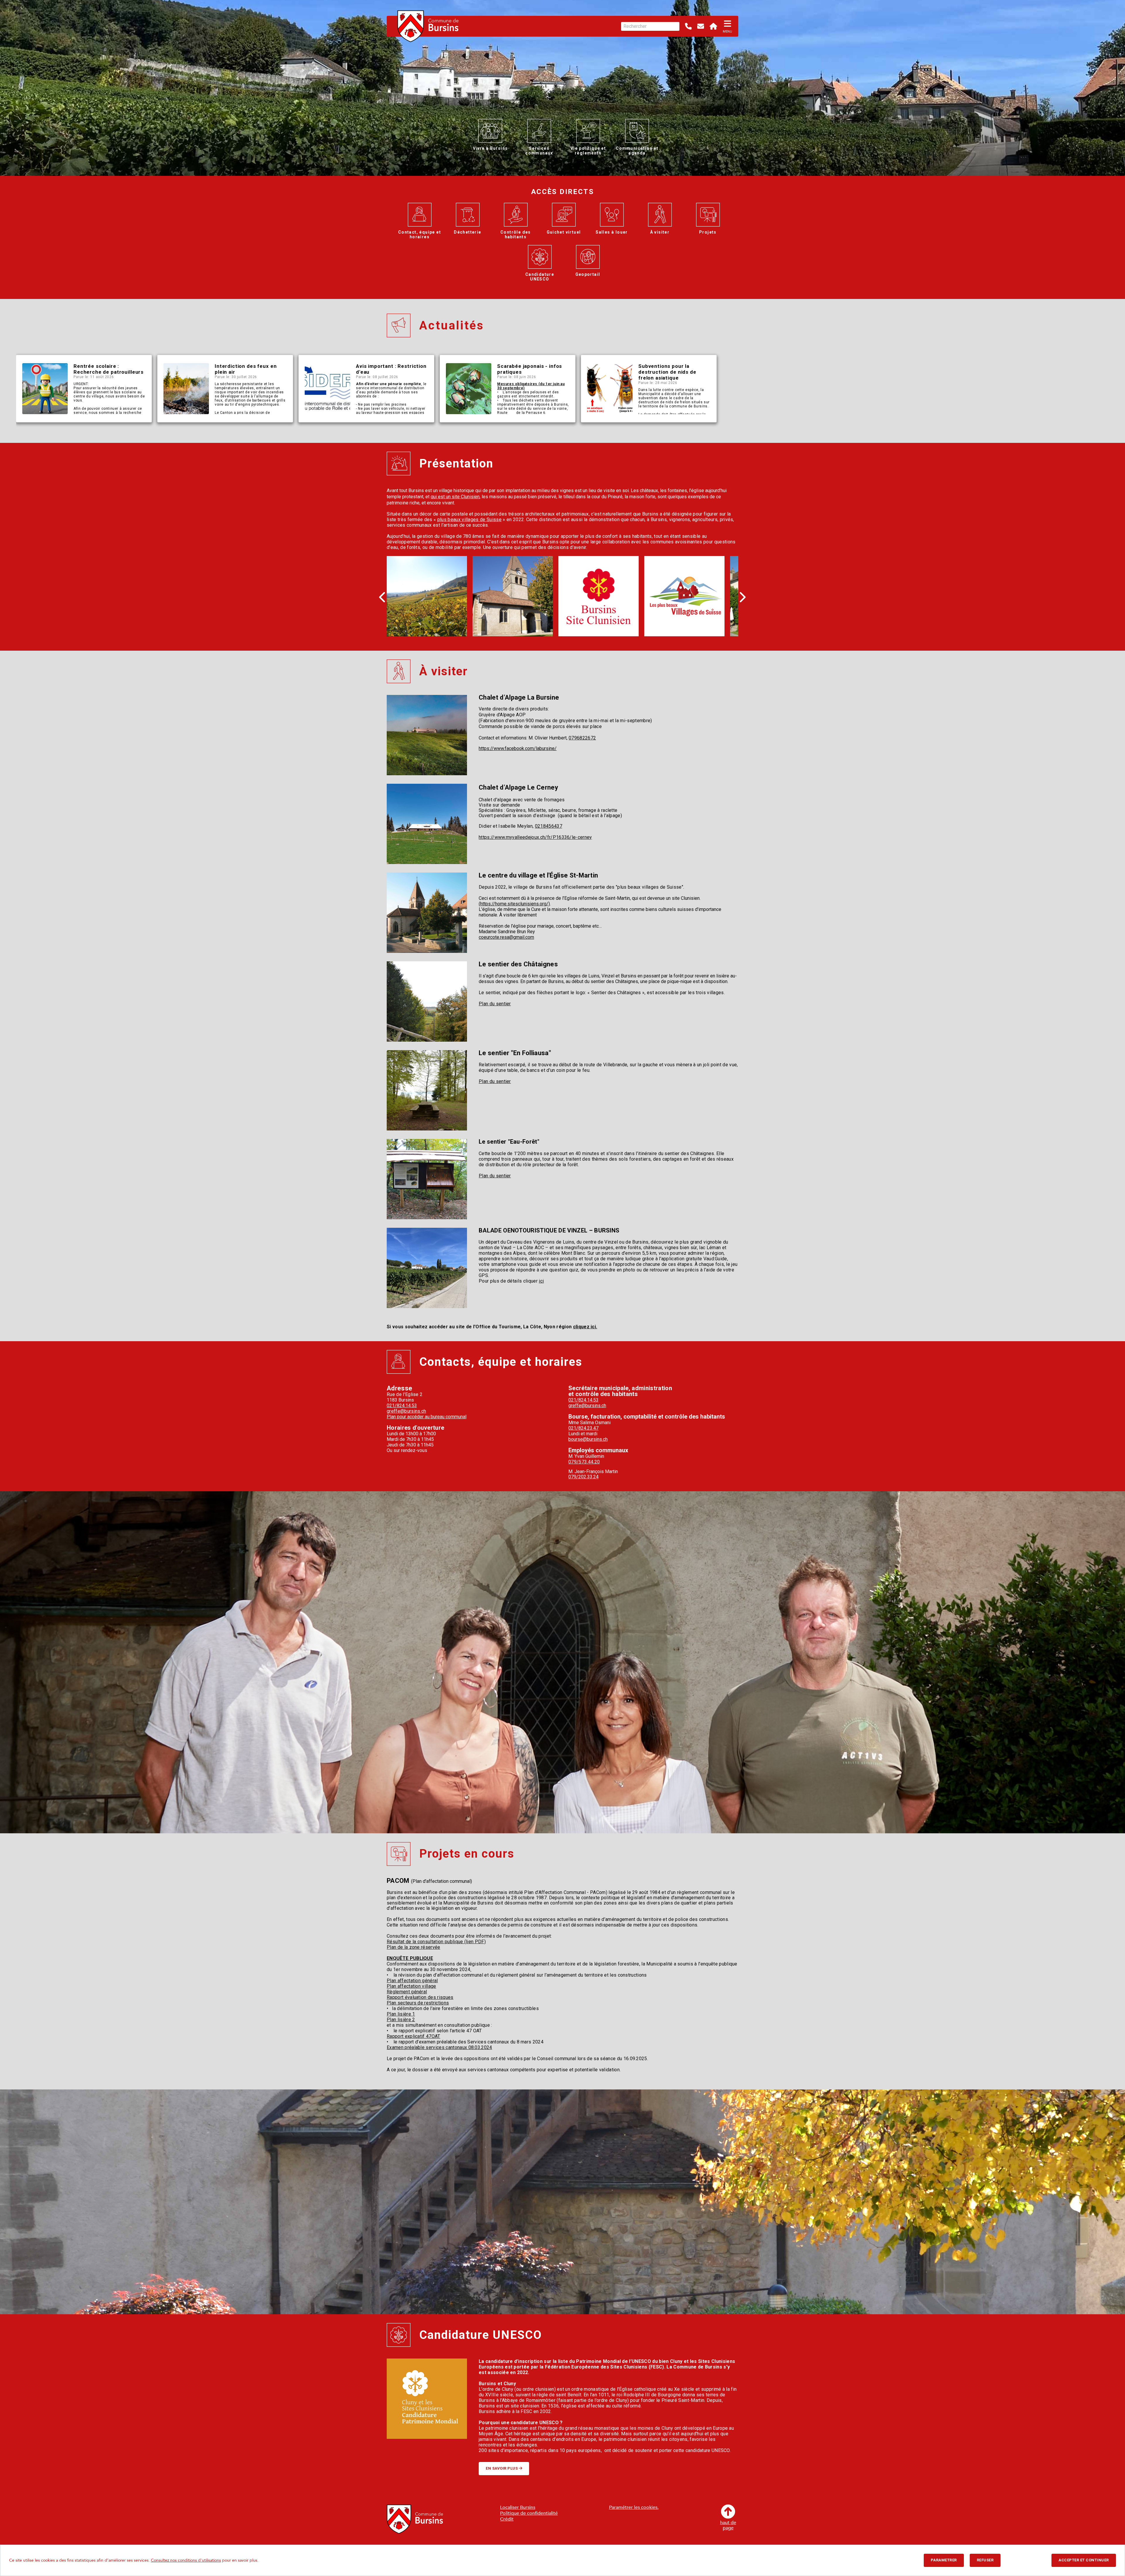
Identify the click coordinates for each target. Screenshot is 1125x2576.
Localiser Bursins (518, 2507)
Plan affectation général (412, 1981)
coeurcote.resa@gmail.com (506, 937)
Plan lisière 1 (401, 2014)
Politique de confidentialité (529, 2513)
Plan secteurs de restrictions (418, 2003)
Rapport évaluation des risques (420, 1997)
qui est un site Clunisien (455, 497)
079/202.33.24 (583, 1477)
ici (541, 1281)
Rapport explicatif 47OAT (414, 2036)
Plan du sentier (495, 1004)
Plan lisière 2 (401, 2020)
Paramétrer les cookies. (634, 2507)
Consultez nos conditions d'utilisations (186, 2560)
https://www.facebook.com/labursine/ (518, 748)
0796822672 (582, 738)
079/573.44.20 (584, 1462)
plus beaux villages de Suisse (469, 520)
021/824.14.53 (402, 1406)
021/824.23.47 (583, 1428)
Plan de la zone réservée (414, 1947)
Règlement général (407, 1992)
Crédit (507, 2519)
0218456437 (549, 826)
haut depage (728, 2525)
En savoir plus (502, 2468)
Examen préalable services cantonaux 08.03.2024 (439, 2047)
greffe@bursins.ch (406, 1411)
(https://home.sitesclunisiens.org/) (514, 904)
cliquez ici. (585, 1327)
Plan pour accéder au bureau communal (427, 1417)
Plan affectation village (411, 1986)
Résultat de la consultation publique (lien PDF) (436, 1942)
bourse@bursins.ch (588, 1439)
